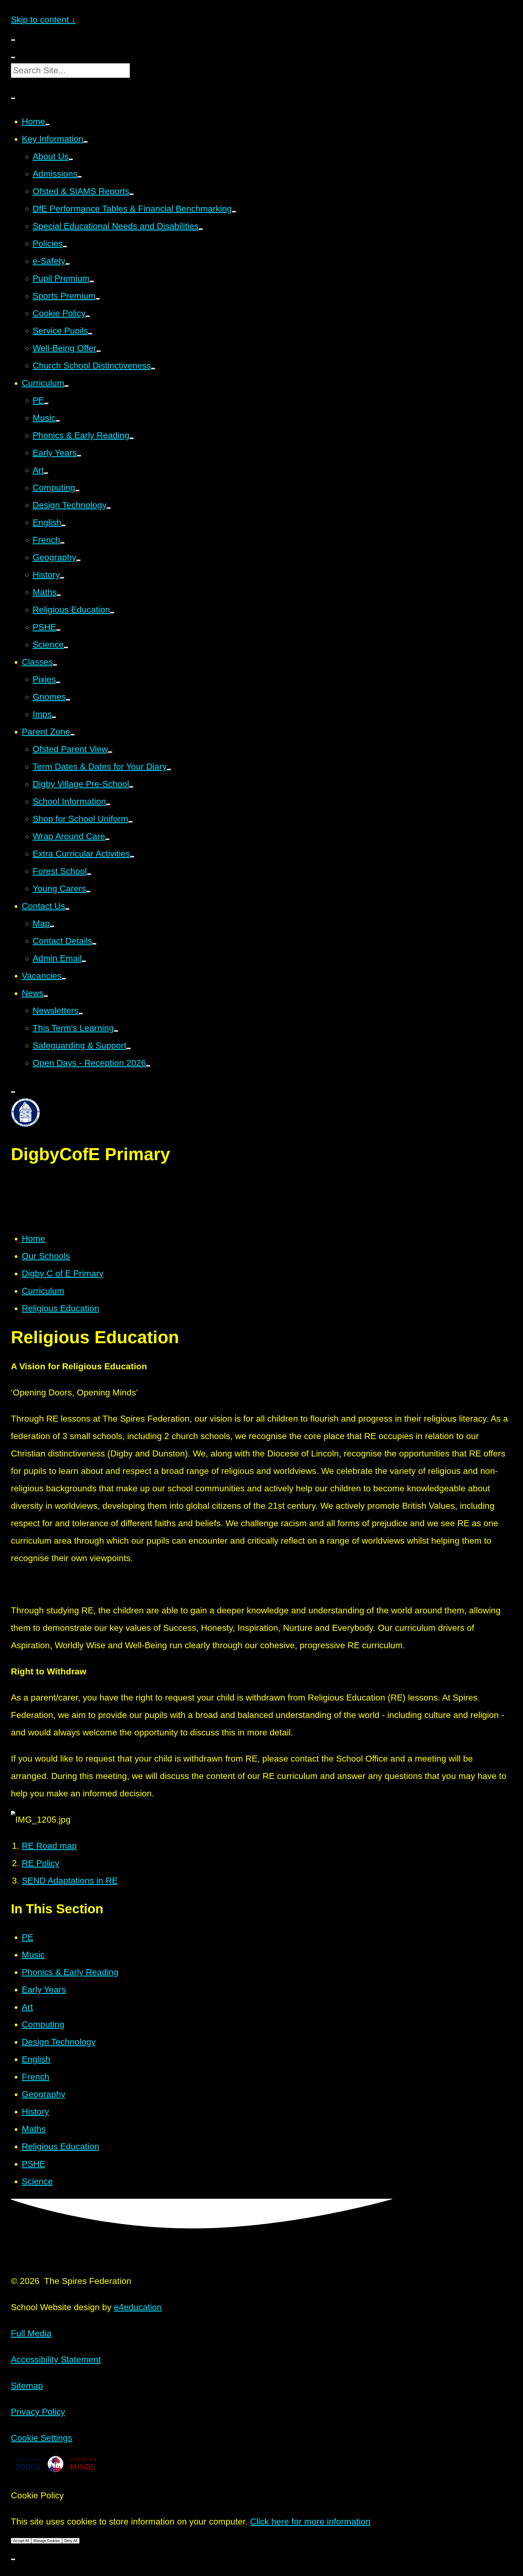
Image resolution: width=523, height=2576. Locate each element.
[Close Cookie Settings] (13, 2559)
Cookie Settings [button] (42, 2438)
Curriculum (43, 1291)
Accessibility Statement (56, 2359)
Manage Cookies (47, 2541)
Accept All (21, 2541)
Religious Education (60, 1308)
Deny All (71, 2541)
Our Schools (46, 1256)
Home (34, 1239)
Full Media (31, 2333)
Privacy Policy (38, 2412)
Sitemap (27, 2386)
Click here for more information (310, 2522)
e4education (138, 2307)
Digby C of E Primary (63, 1273)
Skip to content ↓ (43, 20)
